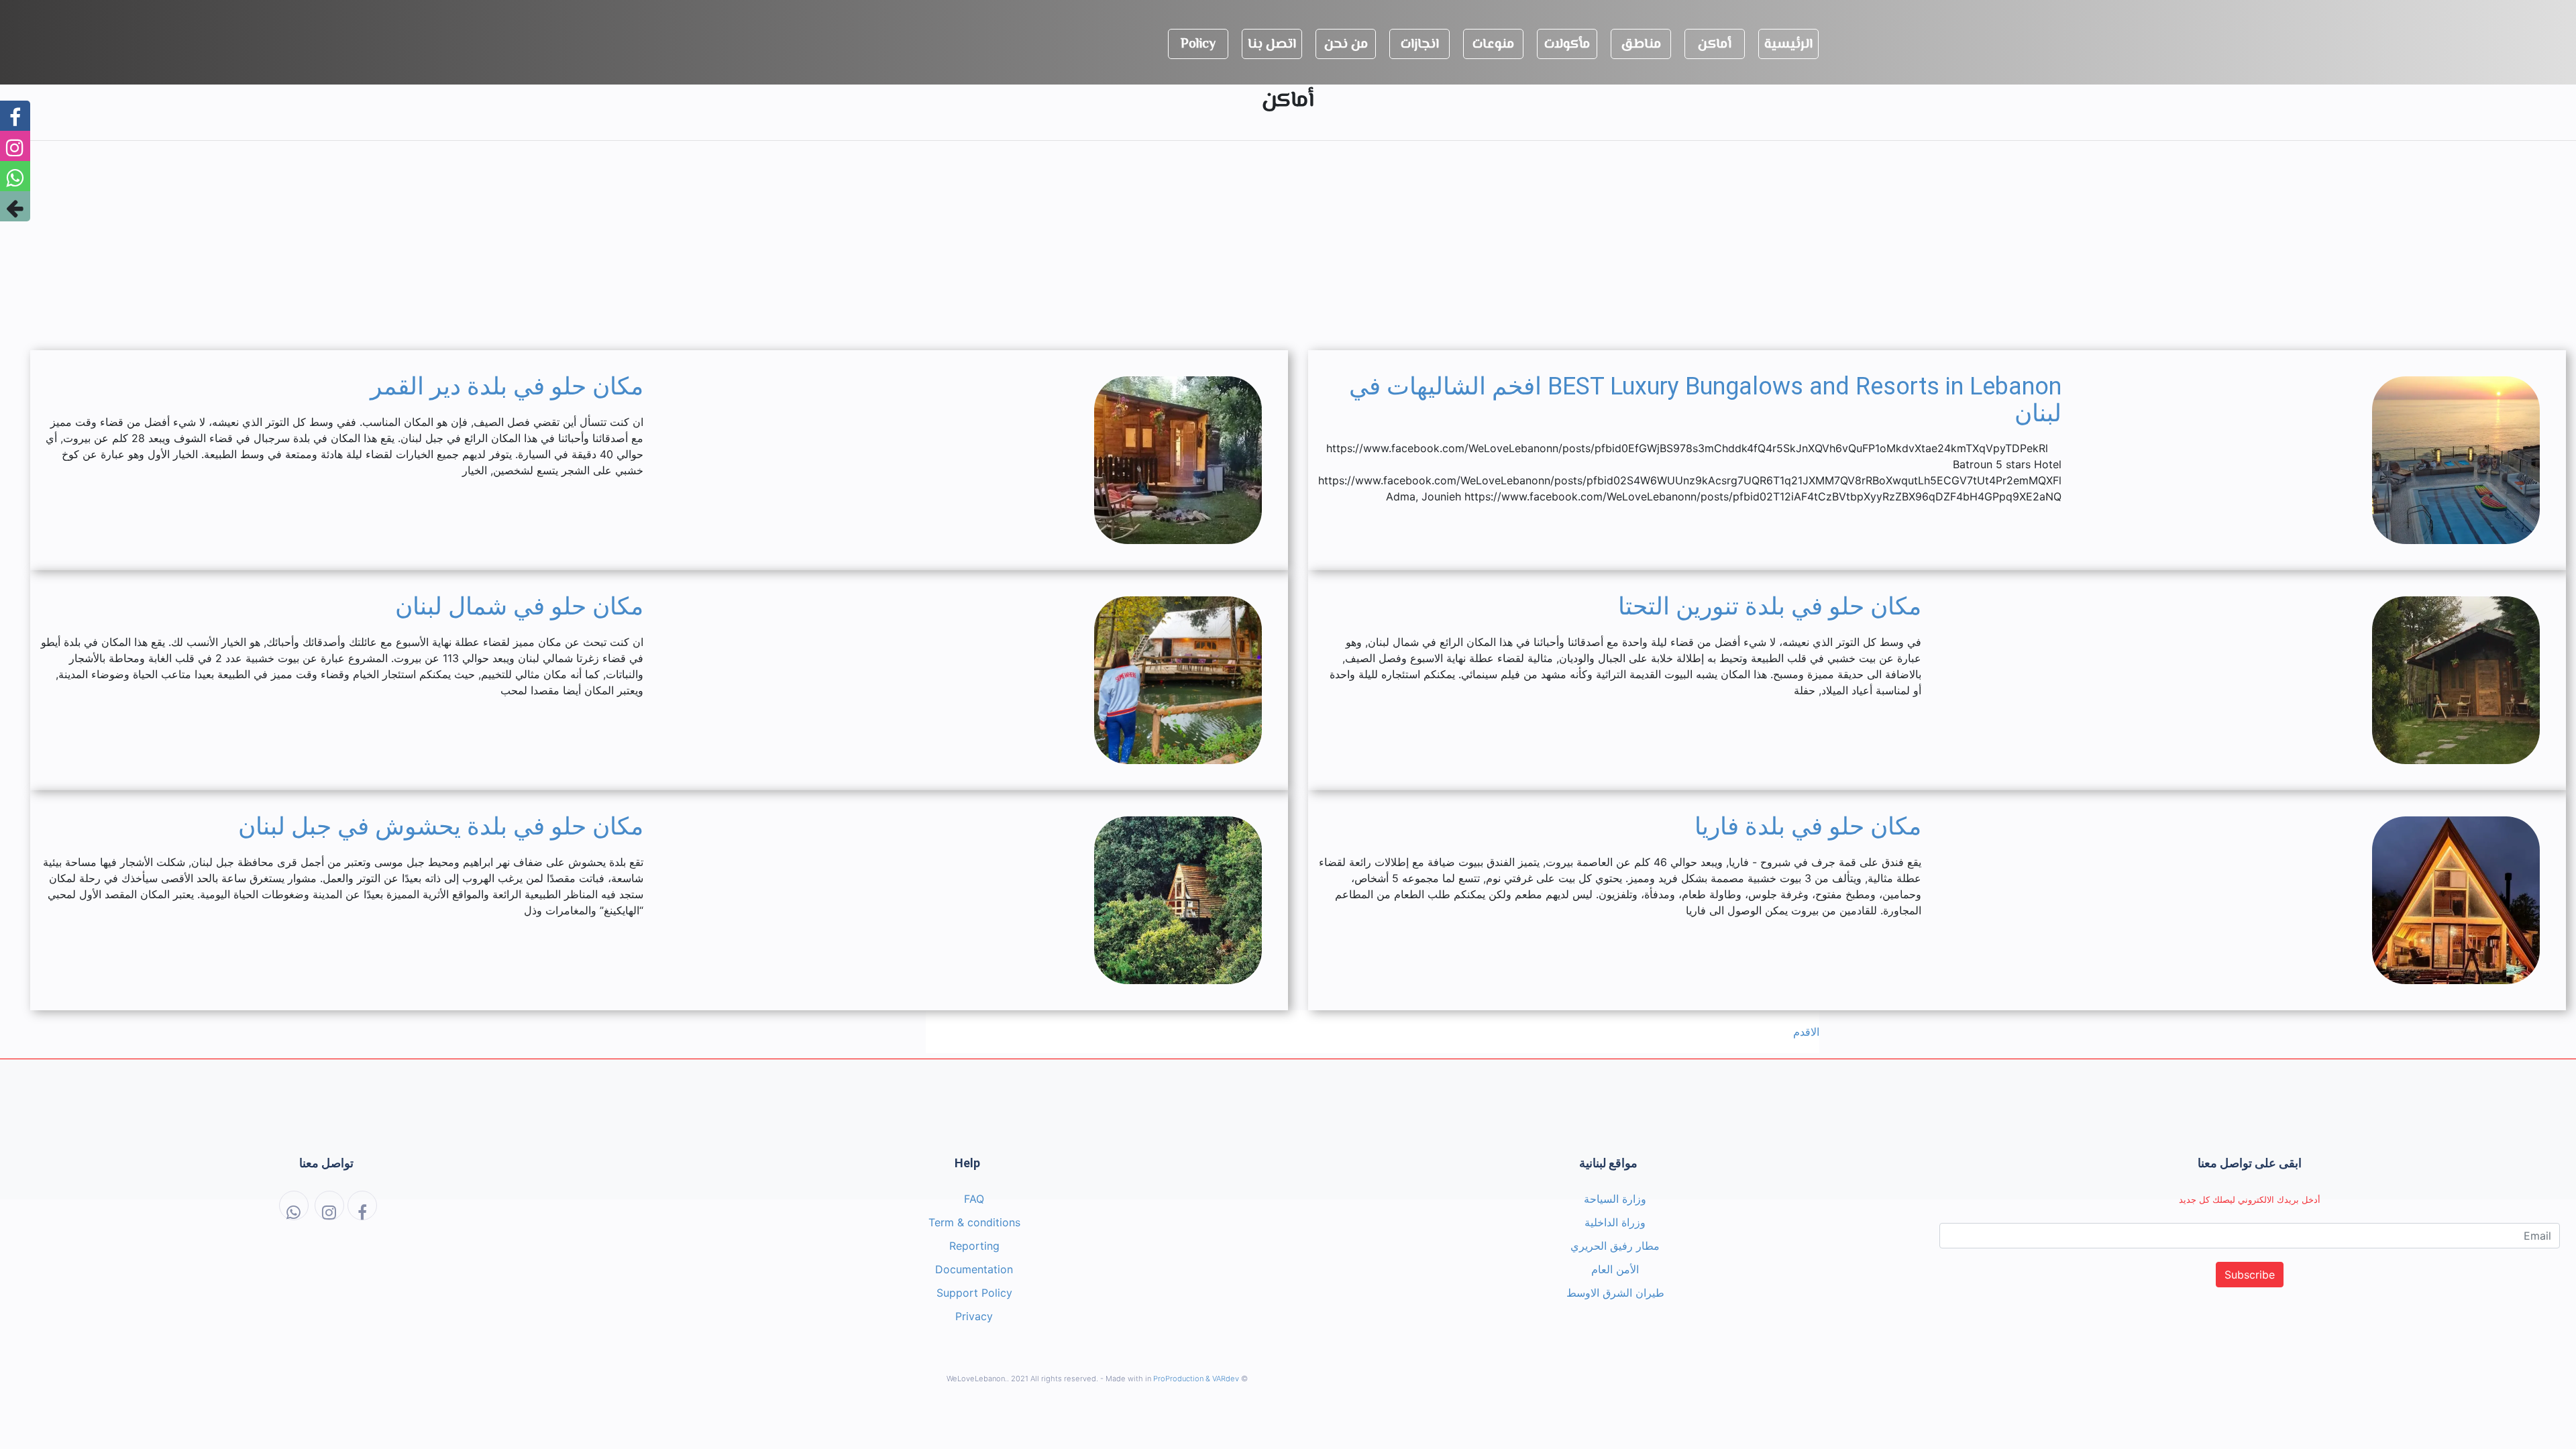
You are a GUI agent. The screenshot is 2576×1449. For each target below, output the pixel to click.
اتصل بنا (1272, 45)
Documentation (974, 1269)
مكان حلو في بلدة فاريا (1808, 826)
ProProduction (1178, 1379)
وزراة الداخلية (1615, 1222)
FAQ (974, 1199)
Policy (1198, 45)
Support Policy (974, 1293)
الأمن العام (1615, 1269)
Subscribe (2250, 1275)
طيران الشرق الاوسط (1615, 1293)
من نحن (1346, 45)
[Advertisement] (1288, 246)
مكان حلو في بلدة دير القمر (507, 386)
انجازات (1420, 45)
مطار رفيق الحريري (1615, 1246)
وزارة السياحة (1615, 1199)
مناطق (1641, 45)
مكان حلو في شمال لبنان (519, 606)
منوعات (1493, 45)
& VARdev (1222, 1379)
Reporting (974, 1246)
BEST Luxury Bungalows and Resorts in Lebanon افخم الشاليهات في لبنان (1705, 400)
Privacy (974, 1316)
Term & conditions (974, 1222)
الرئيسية (1788, 45)
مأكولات (1567, 45)
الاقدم (1806, 1032)
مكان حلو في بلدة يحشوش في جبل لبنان (441, 826)
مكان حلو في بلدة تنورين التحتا (1770, 606)
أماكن (1715, 45)
